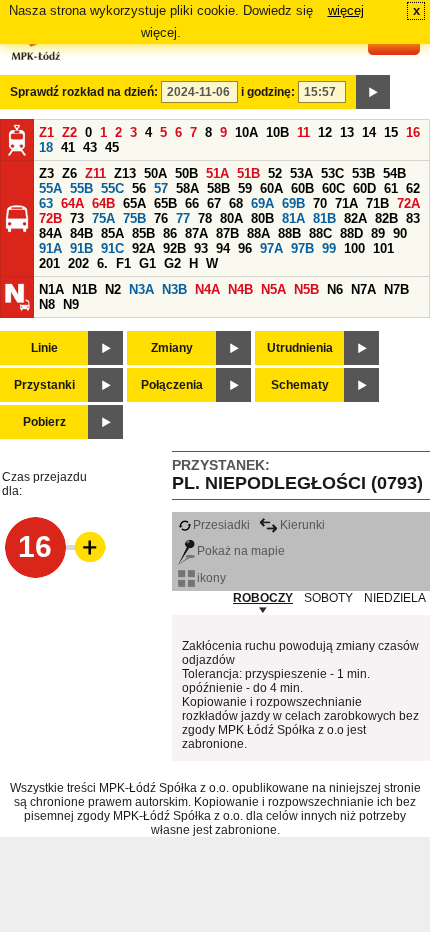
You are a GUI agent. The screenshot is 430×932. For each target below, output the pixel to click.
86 (170, 233)
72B (50, 218)
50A (155, 173)
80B (262, 218)
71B (377, 203)
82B (386, 218)
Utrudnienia (300, 348)
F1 (123, 263)
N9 (71, 304)
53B (363, 173)
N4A (207, 289)
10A (246, 132)
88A (258, 233)
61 (391, 188)
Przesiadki (221, 525)
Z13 (125, 173)
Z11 (95, 173)
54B (394, 173)
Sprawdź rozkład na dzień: (84, 92)
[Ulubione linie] (84, 547)
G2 (172, 263)
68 (236, 203)
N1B (84, 289)
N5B (306, 289)
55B (81, 188)
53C (332, 173)
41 (68, 147)
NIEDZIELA (395, 598)
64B (103, 203)
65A (134, 203)
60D (364, 188)
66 (192, 203)
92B (174, 248)
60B (302, 188)
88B (289, 233)
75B (134, 218)
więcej (346, 10)
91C (112, 248)
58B (218, 188)
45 (112, 147)
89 (378, 233)
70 (320, 203)
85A (112, 233)
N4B (240, 289)
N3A (141, 289)
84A (50, 233)
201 (49, 263)
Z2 (69, 132)
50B (186, 173)
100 (354, 248)
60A (271, 188)
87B (227, 233)
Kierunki (302, 525)
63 (46, 203)
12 (325, 132)
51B (248, 173)
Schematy (300, 385)
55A (50, 188)
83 (413, 218)
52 (275, 173)
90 (400, 233)
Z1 (46, 132)
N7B (396, 289)
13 (347, 132)
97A (271, 248)
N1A (51, 289)
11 (303, 132)
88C (320, 233)
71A (346, 203)
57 (161, 188)
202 (78, 263)
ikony (211, 578)
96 (245, 248)
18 (46, 147)
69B (293, 203)
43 (90, 147)
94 (223, 248)
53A (301, 173)
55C (112, 188)
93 (201, 248)
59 (245, 188)
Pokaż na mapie (241, 551)
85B (143, 233)
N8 (47, 304)
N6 (335, 289)
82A (355, 218)
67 (214, 203)
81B (324, 218)
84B (81, 233)
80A (231, 218)
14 (369, 132)
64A (72, 203)
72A (408, 203)
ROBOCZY (263, 598)
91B (81, 248)
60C (333, 188)
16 (413, 132)
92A (143, 248)
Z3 (46, 173)
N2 (113, 289)
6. (102, 263)
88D (351, 233)
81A (293, 218)
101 (383, 248)
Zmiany (172, 348)
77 (183, 218)
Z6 (69, 173)
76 (161, 218)
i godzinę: (268, 92)
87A (196, 233)
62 (413, 188)
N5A (273, 289)
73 (77, 218)
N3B (174, 289)
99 (329, 248)
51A (217, 173)
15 (391, 132)
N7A (363, 289)
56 (139, 188)
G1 (147, 263)
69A (262, 203)
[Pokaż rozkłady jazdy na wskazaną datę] (373, 92)
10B (277, 132)
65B (165, 203)
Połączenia (172, 385)
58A (187, 188)
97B (302, 248)
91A (50, 248)
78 (205, 218)
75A (103, 218)
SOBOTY (328, 598)
